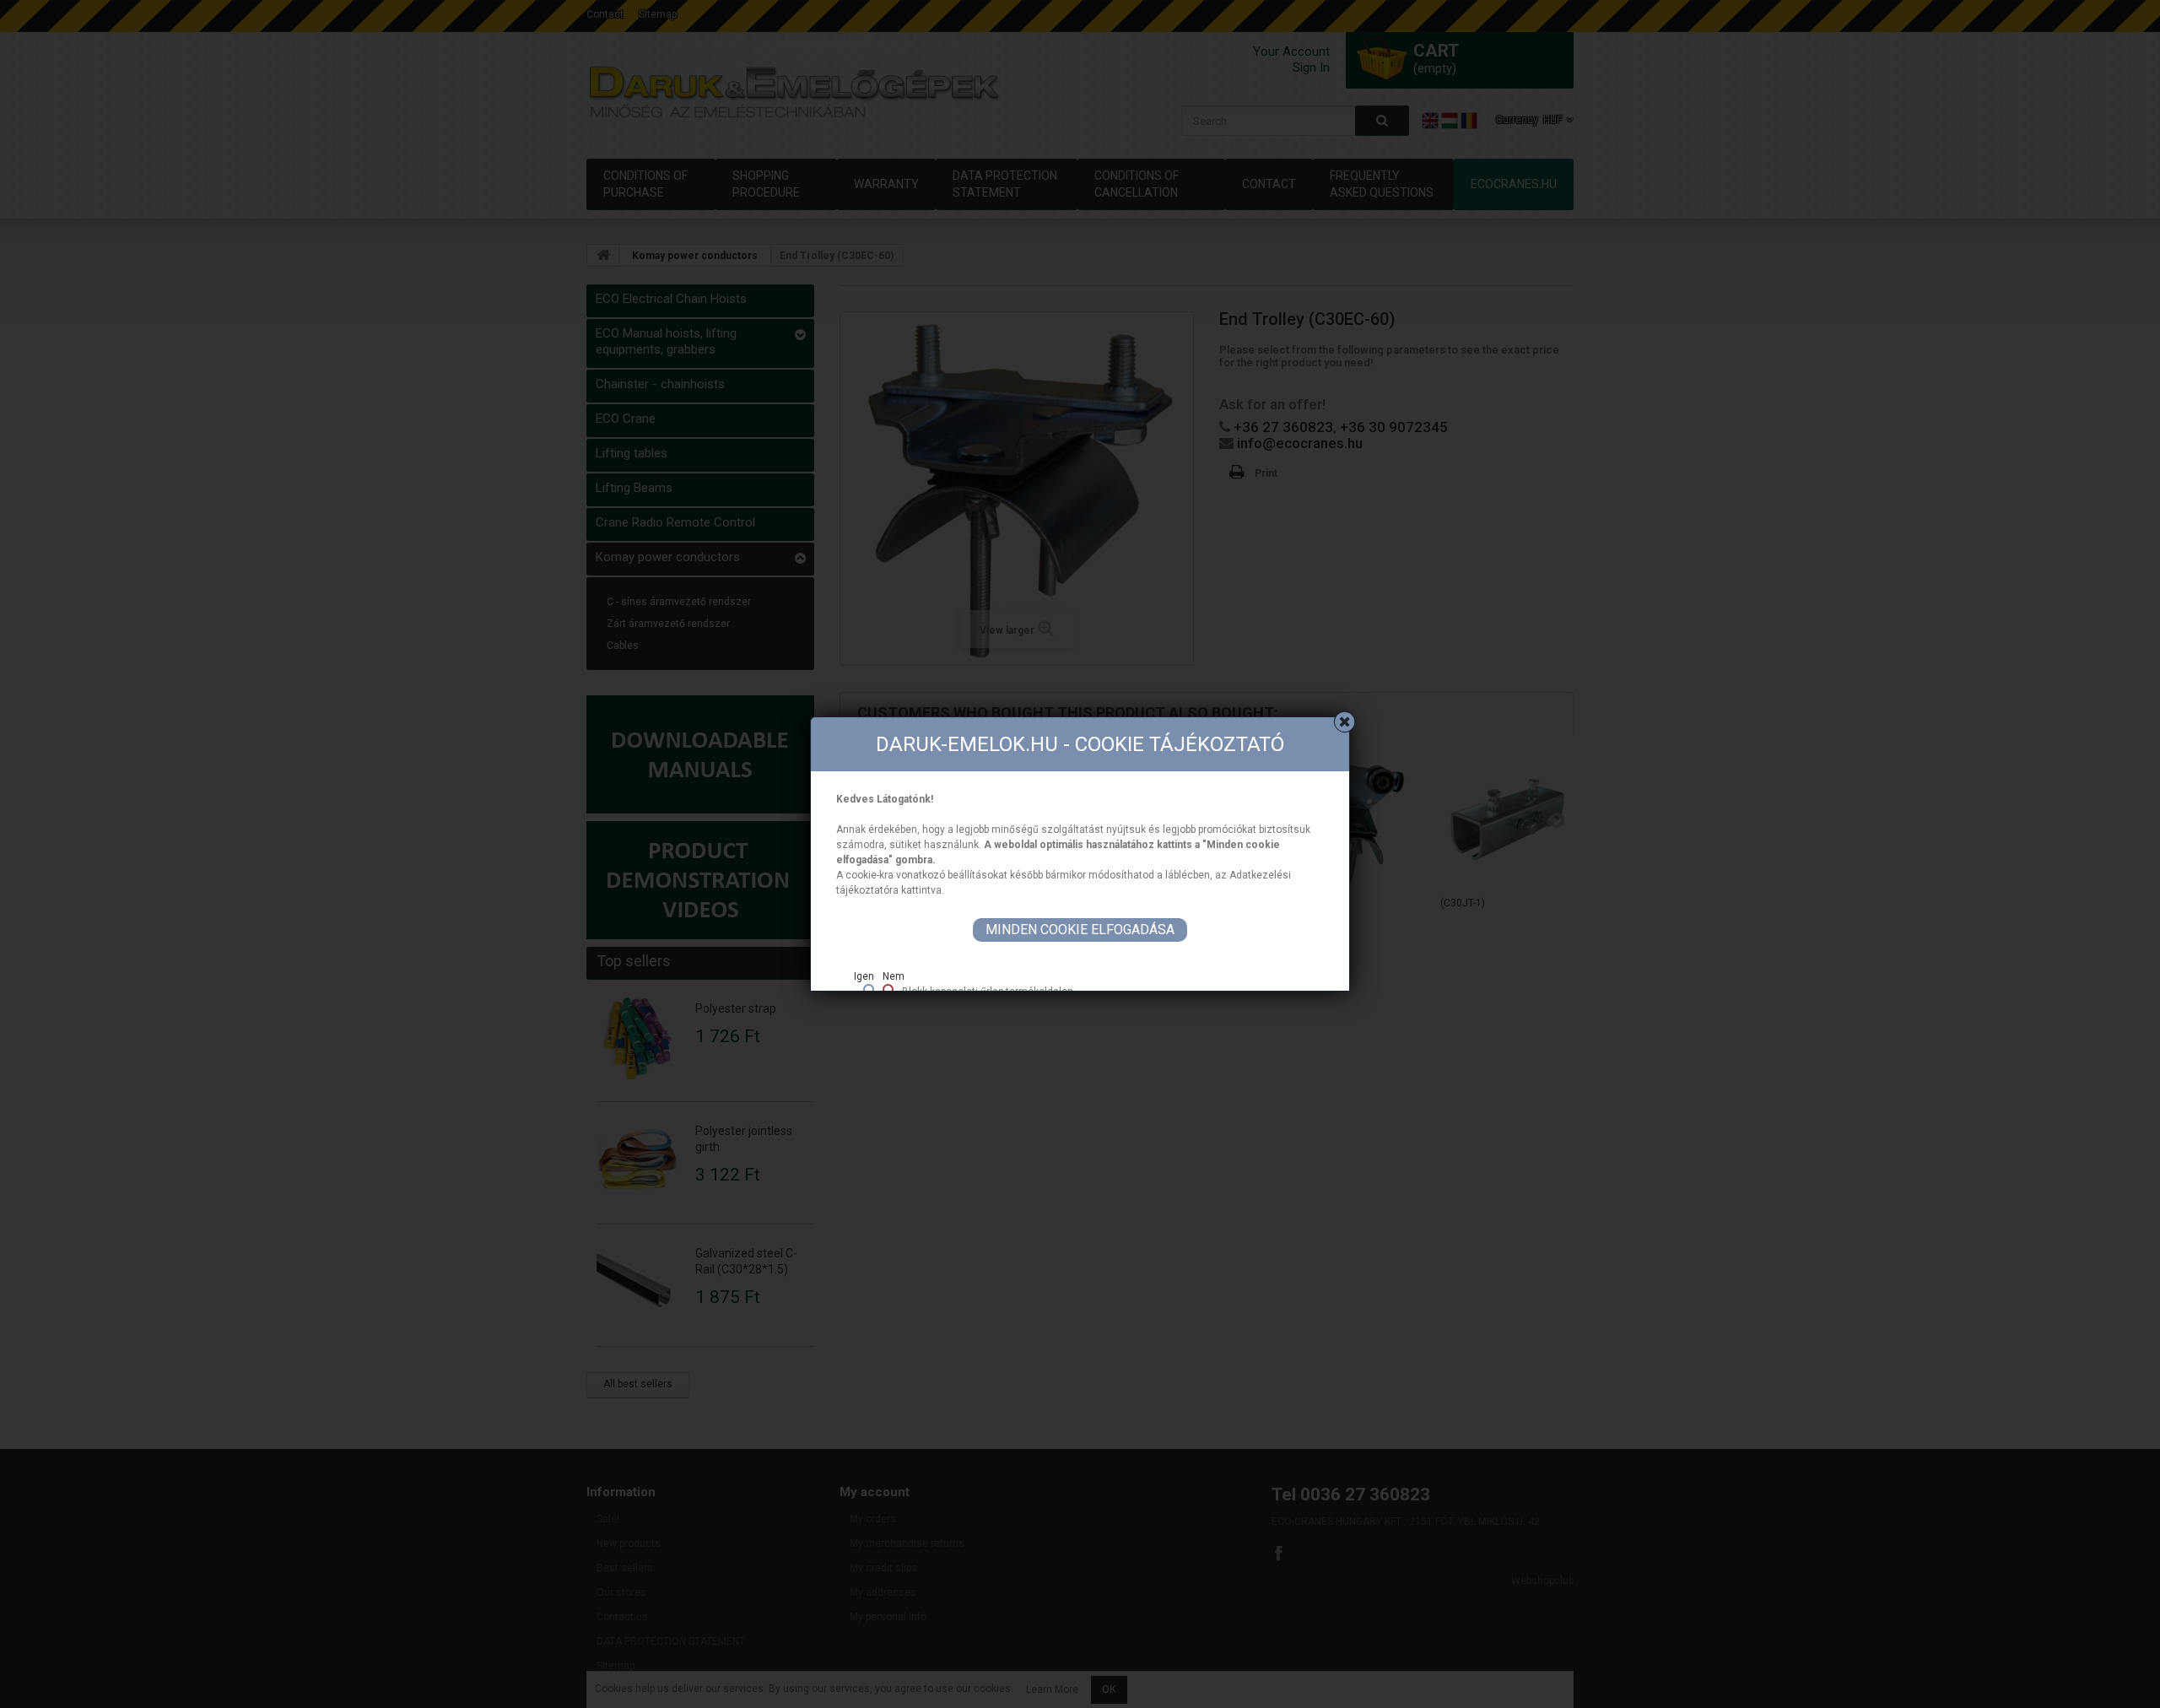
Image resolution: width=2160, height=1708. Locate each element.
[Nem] (888, 989)
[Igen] (869, 989)
